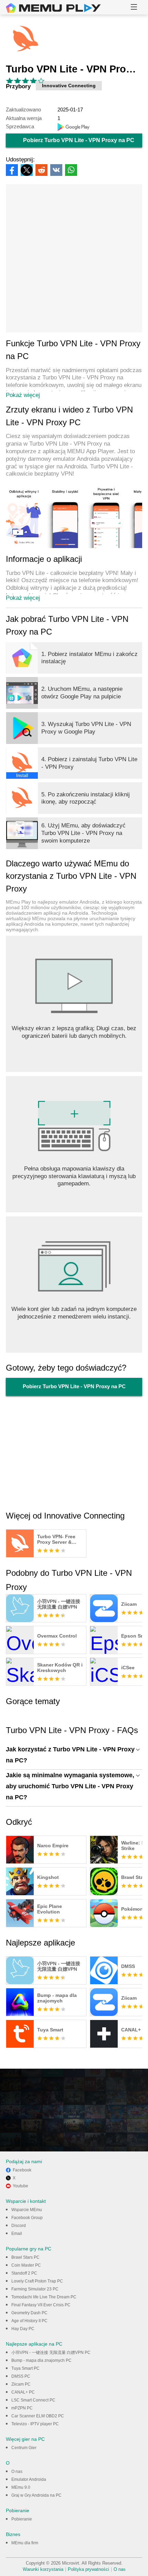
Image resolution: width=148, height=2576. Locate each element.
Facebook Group (27, 2218)
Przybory (18, 86)
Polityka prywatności (88, 2569)
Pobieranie (22, 2519)
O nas (17, 2471)
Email (17, 2234)
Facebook (22, 2170)
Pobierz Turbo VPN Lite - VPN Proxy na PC (79, 140)
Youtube (20, 2186)
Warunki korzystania (43, 2569)
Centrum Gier (24, 2448)
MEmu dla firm (25, 2543)
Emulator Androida (29, 2479)
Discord (19, 2226)
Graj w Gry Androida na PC (36, 2495)
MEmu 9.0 (21, 2487)
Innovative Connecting (69, 86)
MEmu (53, 8)
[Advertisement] (74, 258)
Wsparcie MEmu (27, 2210)
